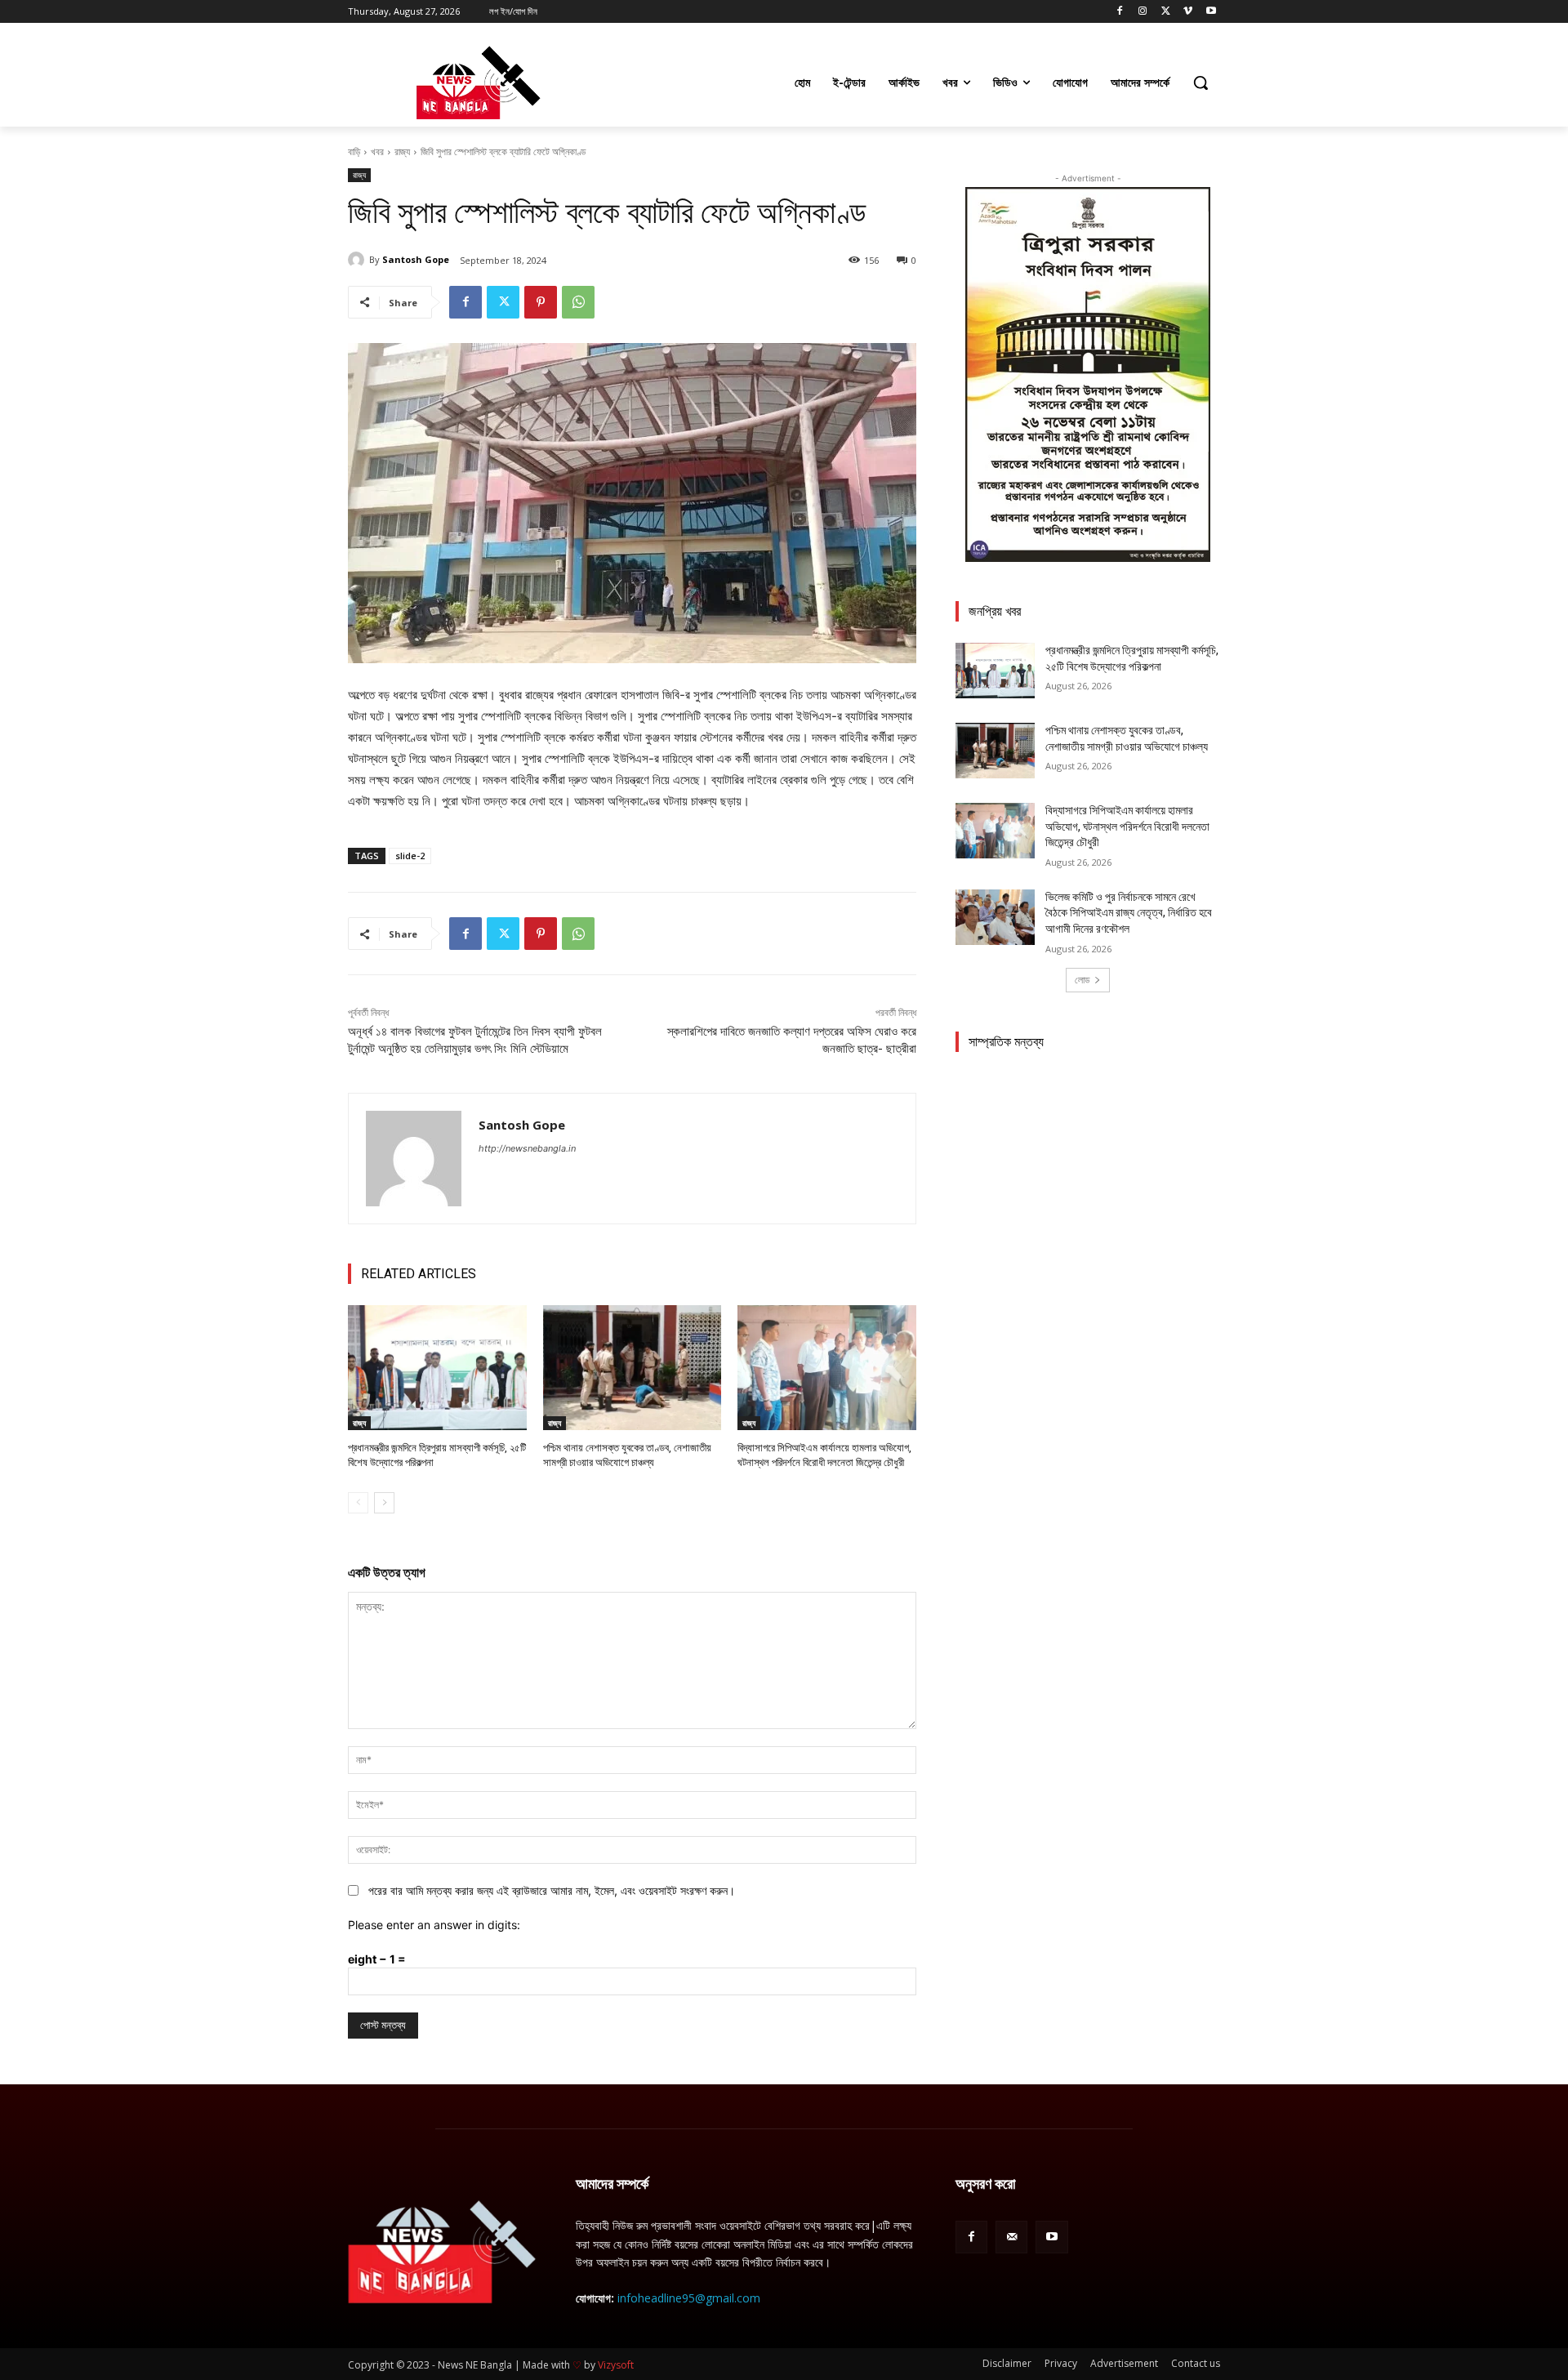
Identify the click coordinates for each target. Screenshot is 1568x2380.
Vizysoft (616, 2365)
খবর (377, 152)
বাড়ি (354, 152)
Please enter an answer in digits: (434, 1925)
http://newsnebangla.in (527, 1148)
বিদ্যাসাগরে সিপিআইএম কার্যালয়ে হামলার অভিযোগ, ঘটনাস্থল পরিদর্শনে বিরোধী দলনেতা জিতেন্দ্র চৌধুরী (1127, 826)
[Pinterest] (541, 302)
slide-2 (410, 856)
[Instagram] (1143, 12)
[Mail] (1011, 2237)
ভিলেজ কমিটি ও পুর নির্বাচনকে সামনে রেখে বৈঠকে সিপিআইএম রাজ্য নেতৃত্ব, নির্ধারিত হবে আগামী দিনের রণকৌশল (1129, 913)
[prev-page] (358, 1503)
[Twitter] (1166, 12)
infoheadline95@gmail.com (689, 2298)
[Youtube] (1211, 12)
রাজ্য (402, 152)
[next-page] (384, 1503)
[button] (1200, 82)
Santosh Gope (416, 259)
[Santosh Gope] (359, 260)
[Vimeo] (1188, 12)
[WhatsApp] (578, 302)
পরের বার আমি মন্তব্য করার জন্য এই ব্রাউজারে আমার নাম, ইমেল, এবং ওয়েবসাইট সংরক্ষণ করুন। (552, 1890)
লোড (1082, 980)
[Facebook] (1120, 12)
